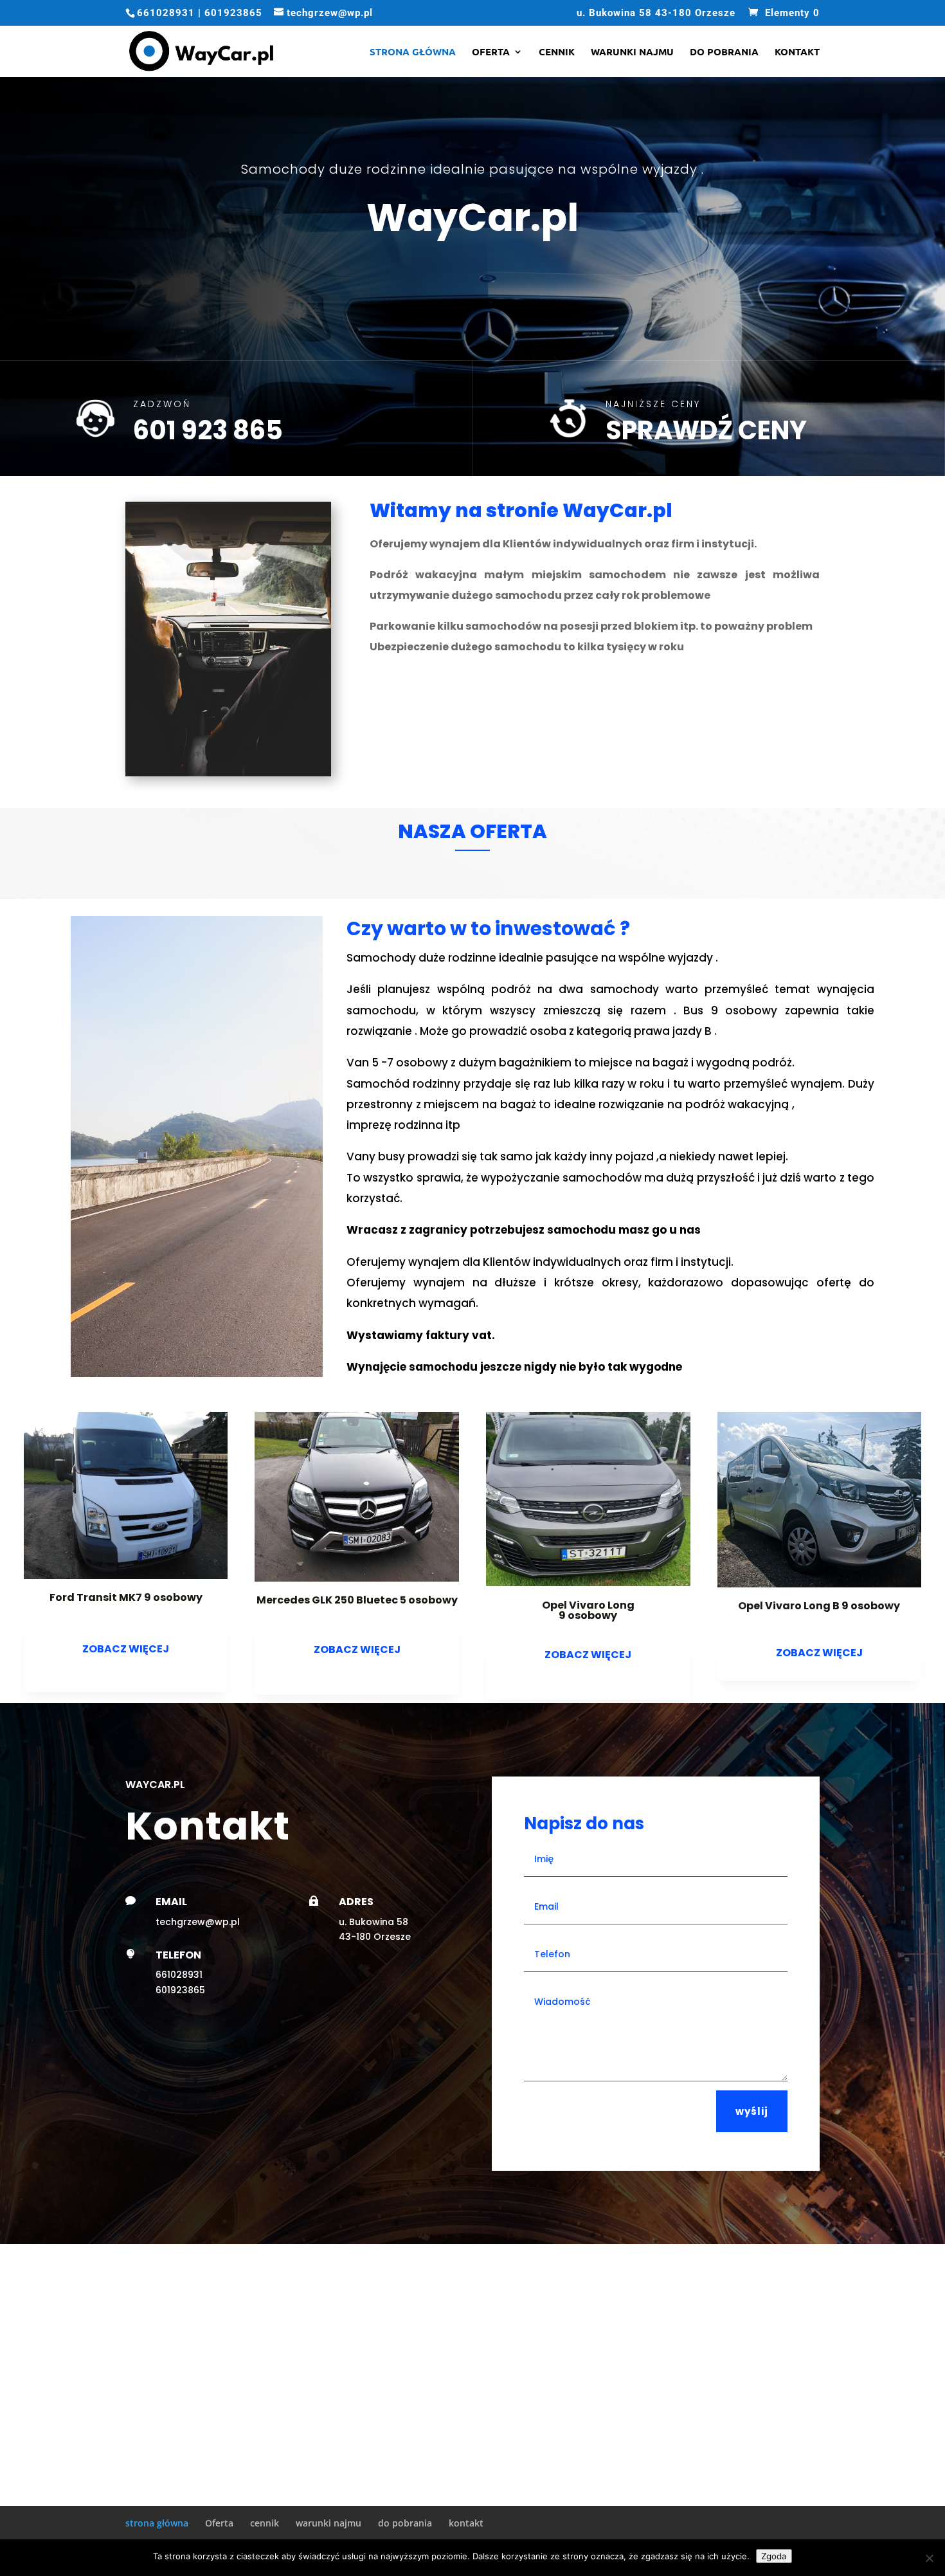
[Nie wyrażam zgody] (929, 2558)
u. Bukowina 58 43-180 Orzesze (656, 14)
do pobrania (724, 52)
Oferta (491, 52)
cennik (557, 52)
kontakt (797, 52)
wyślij (752, 2111)
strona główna (413, 52)
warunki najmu (632, 52)
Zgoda (774, 2556)
